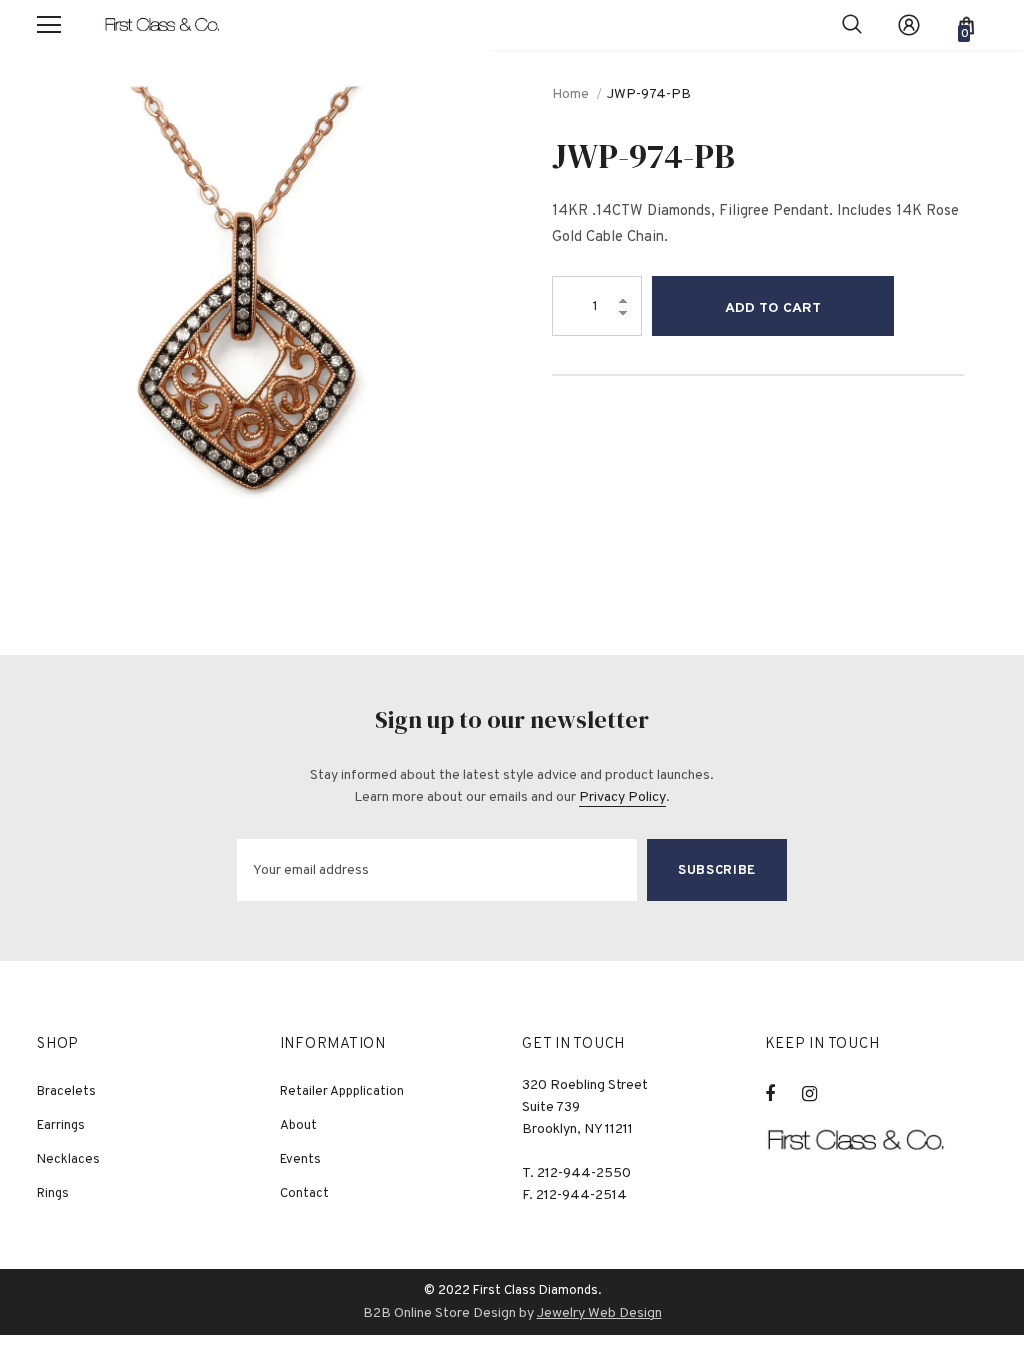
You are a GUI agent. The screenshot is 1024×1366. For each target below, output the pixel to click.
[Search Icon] (852, 25)
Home (570, 94)
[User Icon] (909, 25)
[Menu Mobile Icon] (49, 25)
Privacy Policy (622, 797)
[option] (246, 296)
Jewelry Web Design (599, 1313)
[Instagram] (820, 1094)
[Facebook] (783, 1094)
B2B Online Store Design (439, 1313)
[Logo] (172, 24)
